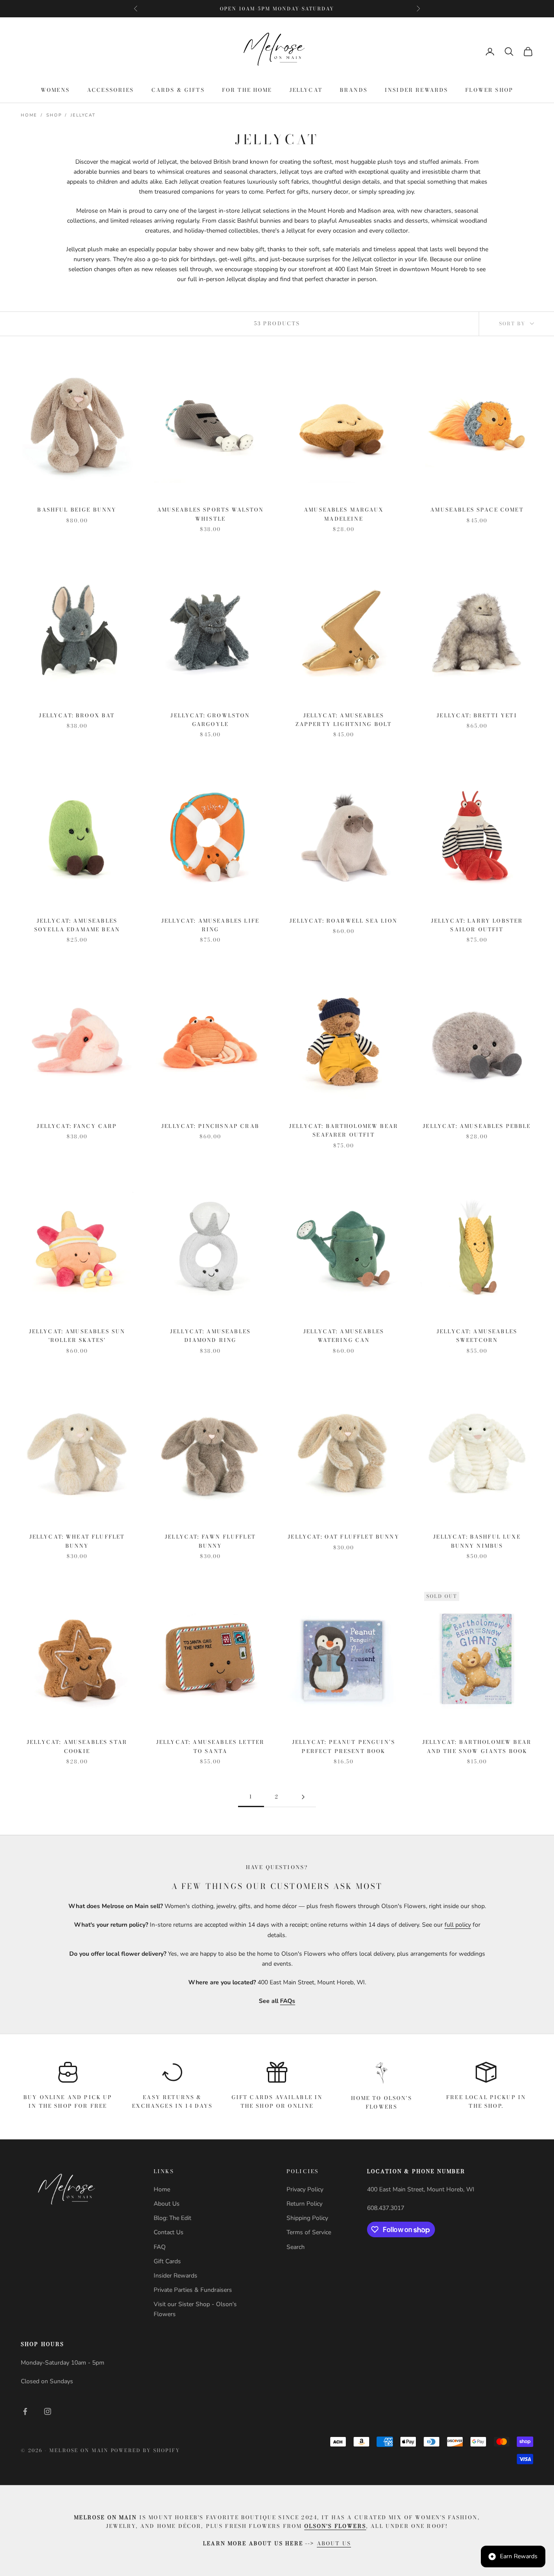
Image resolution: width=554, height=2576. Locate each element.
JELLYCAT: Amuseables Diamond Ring (210, 1336)
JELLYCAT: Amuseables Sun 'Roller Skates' (77, 1336)
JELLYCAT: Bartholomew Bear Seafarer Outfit (344, 1130)
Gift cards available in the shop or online (277, 2101)
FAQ (160, 2247)
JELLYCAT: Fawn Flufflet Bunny (210, 1541)
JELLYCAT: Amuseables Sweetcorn (477, 1336)
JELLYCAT (306, 90)
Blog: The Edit (172, 2218)
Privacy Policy (305, 2189)
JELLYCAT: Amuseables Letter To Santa (210, 1746)
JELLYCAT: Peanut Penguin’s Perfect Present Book (344, 1746)
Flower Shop (489, 90)
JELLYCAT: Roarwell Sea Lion (343, 921)
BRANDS (354, 90)
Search (296, 2247)
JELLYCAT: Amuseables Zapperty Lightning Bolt (344, 720)
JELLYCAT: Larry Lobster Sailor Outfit (477, 925)
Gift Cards (167, 2261)
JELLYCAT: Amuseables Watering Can (344, 1336)
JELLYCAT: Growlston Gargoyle (210, 720)
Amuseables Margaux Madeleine (344, 514)
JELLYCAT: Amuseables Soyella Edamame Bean (77, 925)
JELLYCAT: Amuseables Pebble (477, 1126)
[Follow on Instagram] (48, 2411)
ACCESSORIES (111, 90)
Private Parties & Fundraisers (193, 2290)
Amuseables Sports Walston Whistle (211, 514)
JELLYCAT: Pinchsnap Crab (210, 1126)
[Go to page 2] (303, 1797)
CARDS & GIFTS (178, 90)
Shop (54, 115)
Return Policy (304, 2204)
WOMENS (55, 90)
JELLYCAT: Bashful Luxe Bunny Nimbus (477, 1541)
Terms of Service (309, 2232)
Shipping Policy (307, 2218)
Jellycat (83, 115)
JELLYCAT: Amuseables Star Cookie (77, 1746)
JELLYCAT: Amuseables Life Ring (210, 925)
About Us (167, 2204)
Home (29, 115)
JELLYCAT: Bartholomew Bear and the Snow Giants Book (477, 1746)
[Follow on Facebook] (25, 2411)
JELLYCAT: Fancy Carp (77, 1126)
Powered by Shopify (146, 2450)
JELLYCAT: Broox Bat (77, 715)
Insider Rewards (416, 90)
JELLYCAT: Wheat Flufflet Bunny (77, 1541)
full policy (458, 1925)
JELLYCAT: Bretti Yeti (477, 715)
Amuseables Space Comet (477, 510)
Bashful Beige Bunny (77, 510)
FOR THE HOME (247, 90)
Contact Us (169, 2232)
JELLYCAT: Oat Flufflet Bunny (343, 1537)
